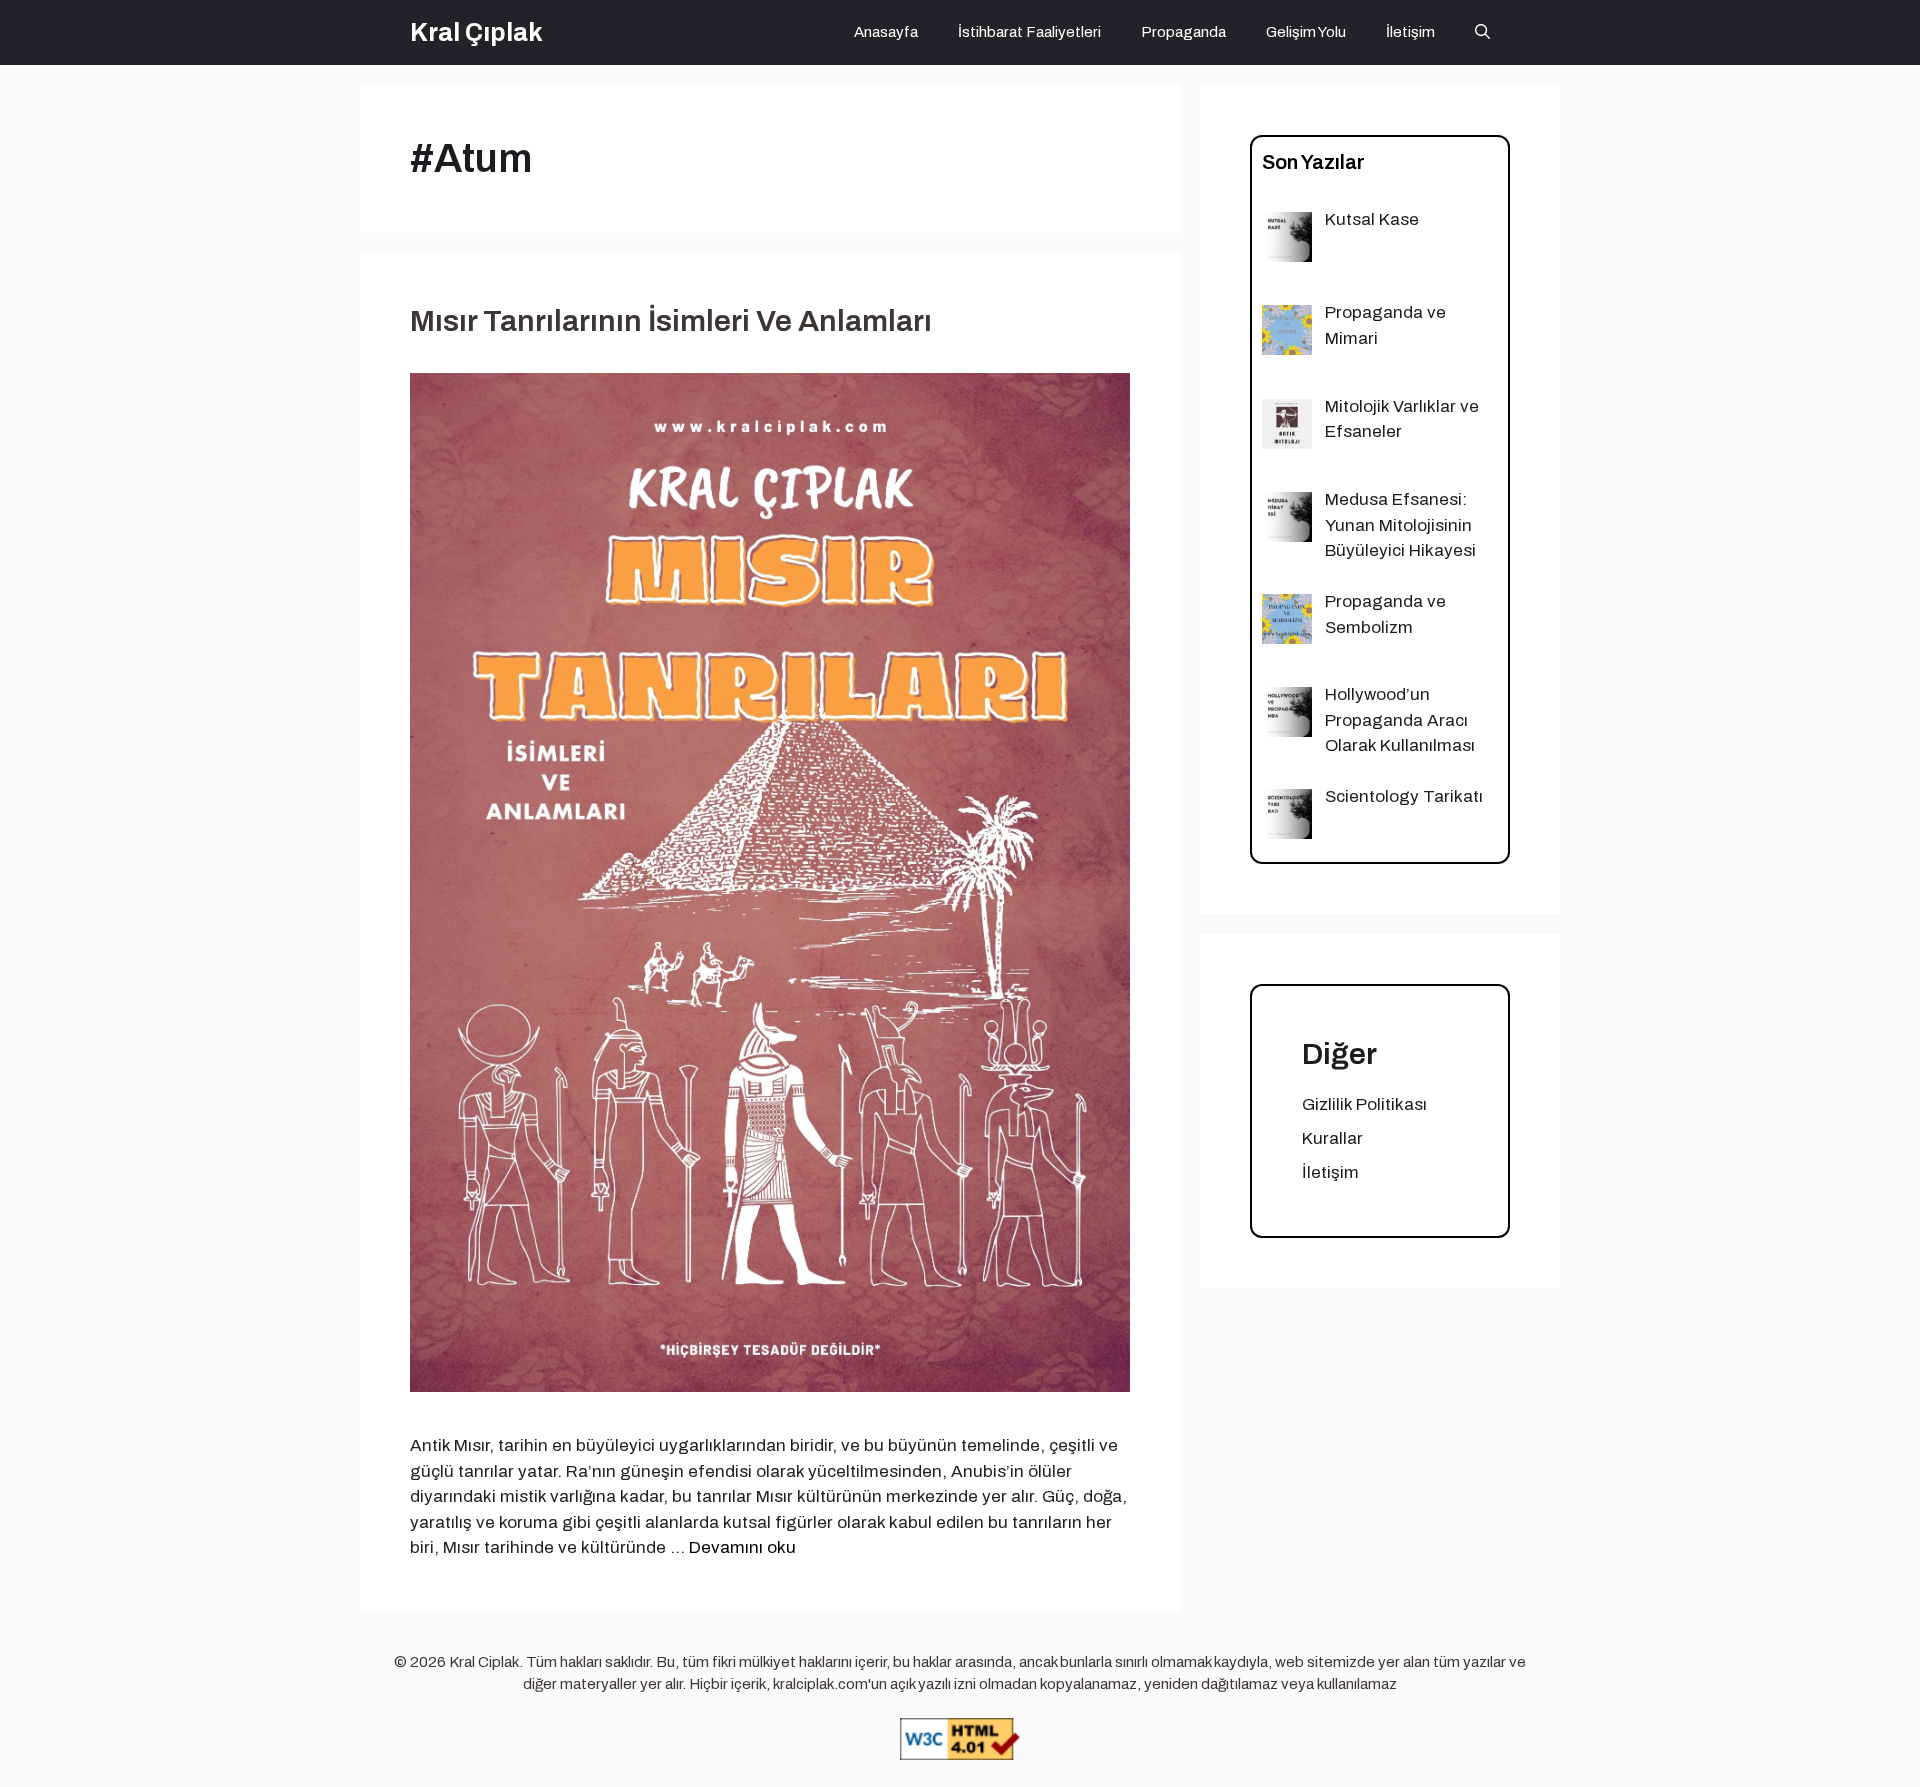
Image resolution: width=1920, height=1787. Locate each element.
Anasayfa (886, 32)
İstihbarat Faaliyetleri (1029, 32)
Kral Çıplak (476, 32)
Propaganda (1183, 32)
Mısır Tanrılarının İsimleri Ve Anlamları (671, 321)
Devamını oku (742, 1547)
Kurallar (1332, 1138)
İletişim (1410, 32)
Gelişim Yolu (1306, 32)
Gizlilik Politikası (1364, 1104)
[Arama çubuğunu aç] (1482, 32)
